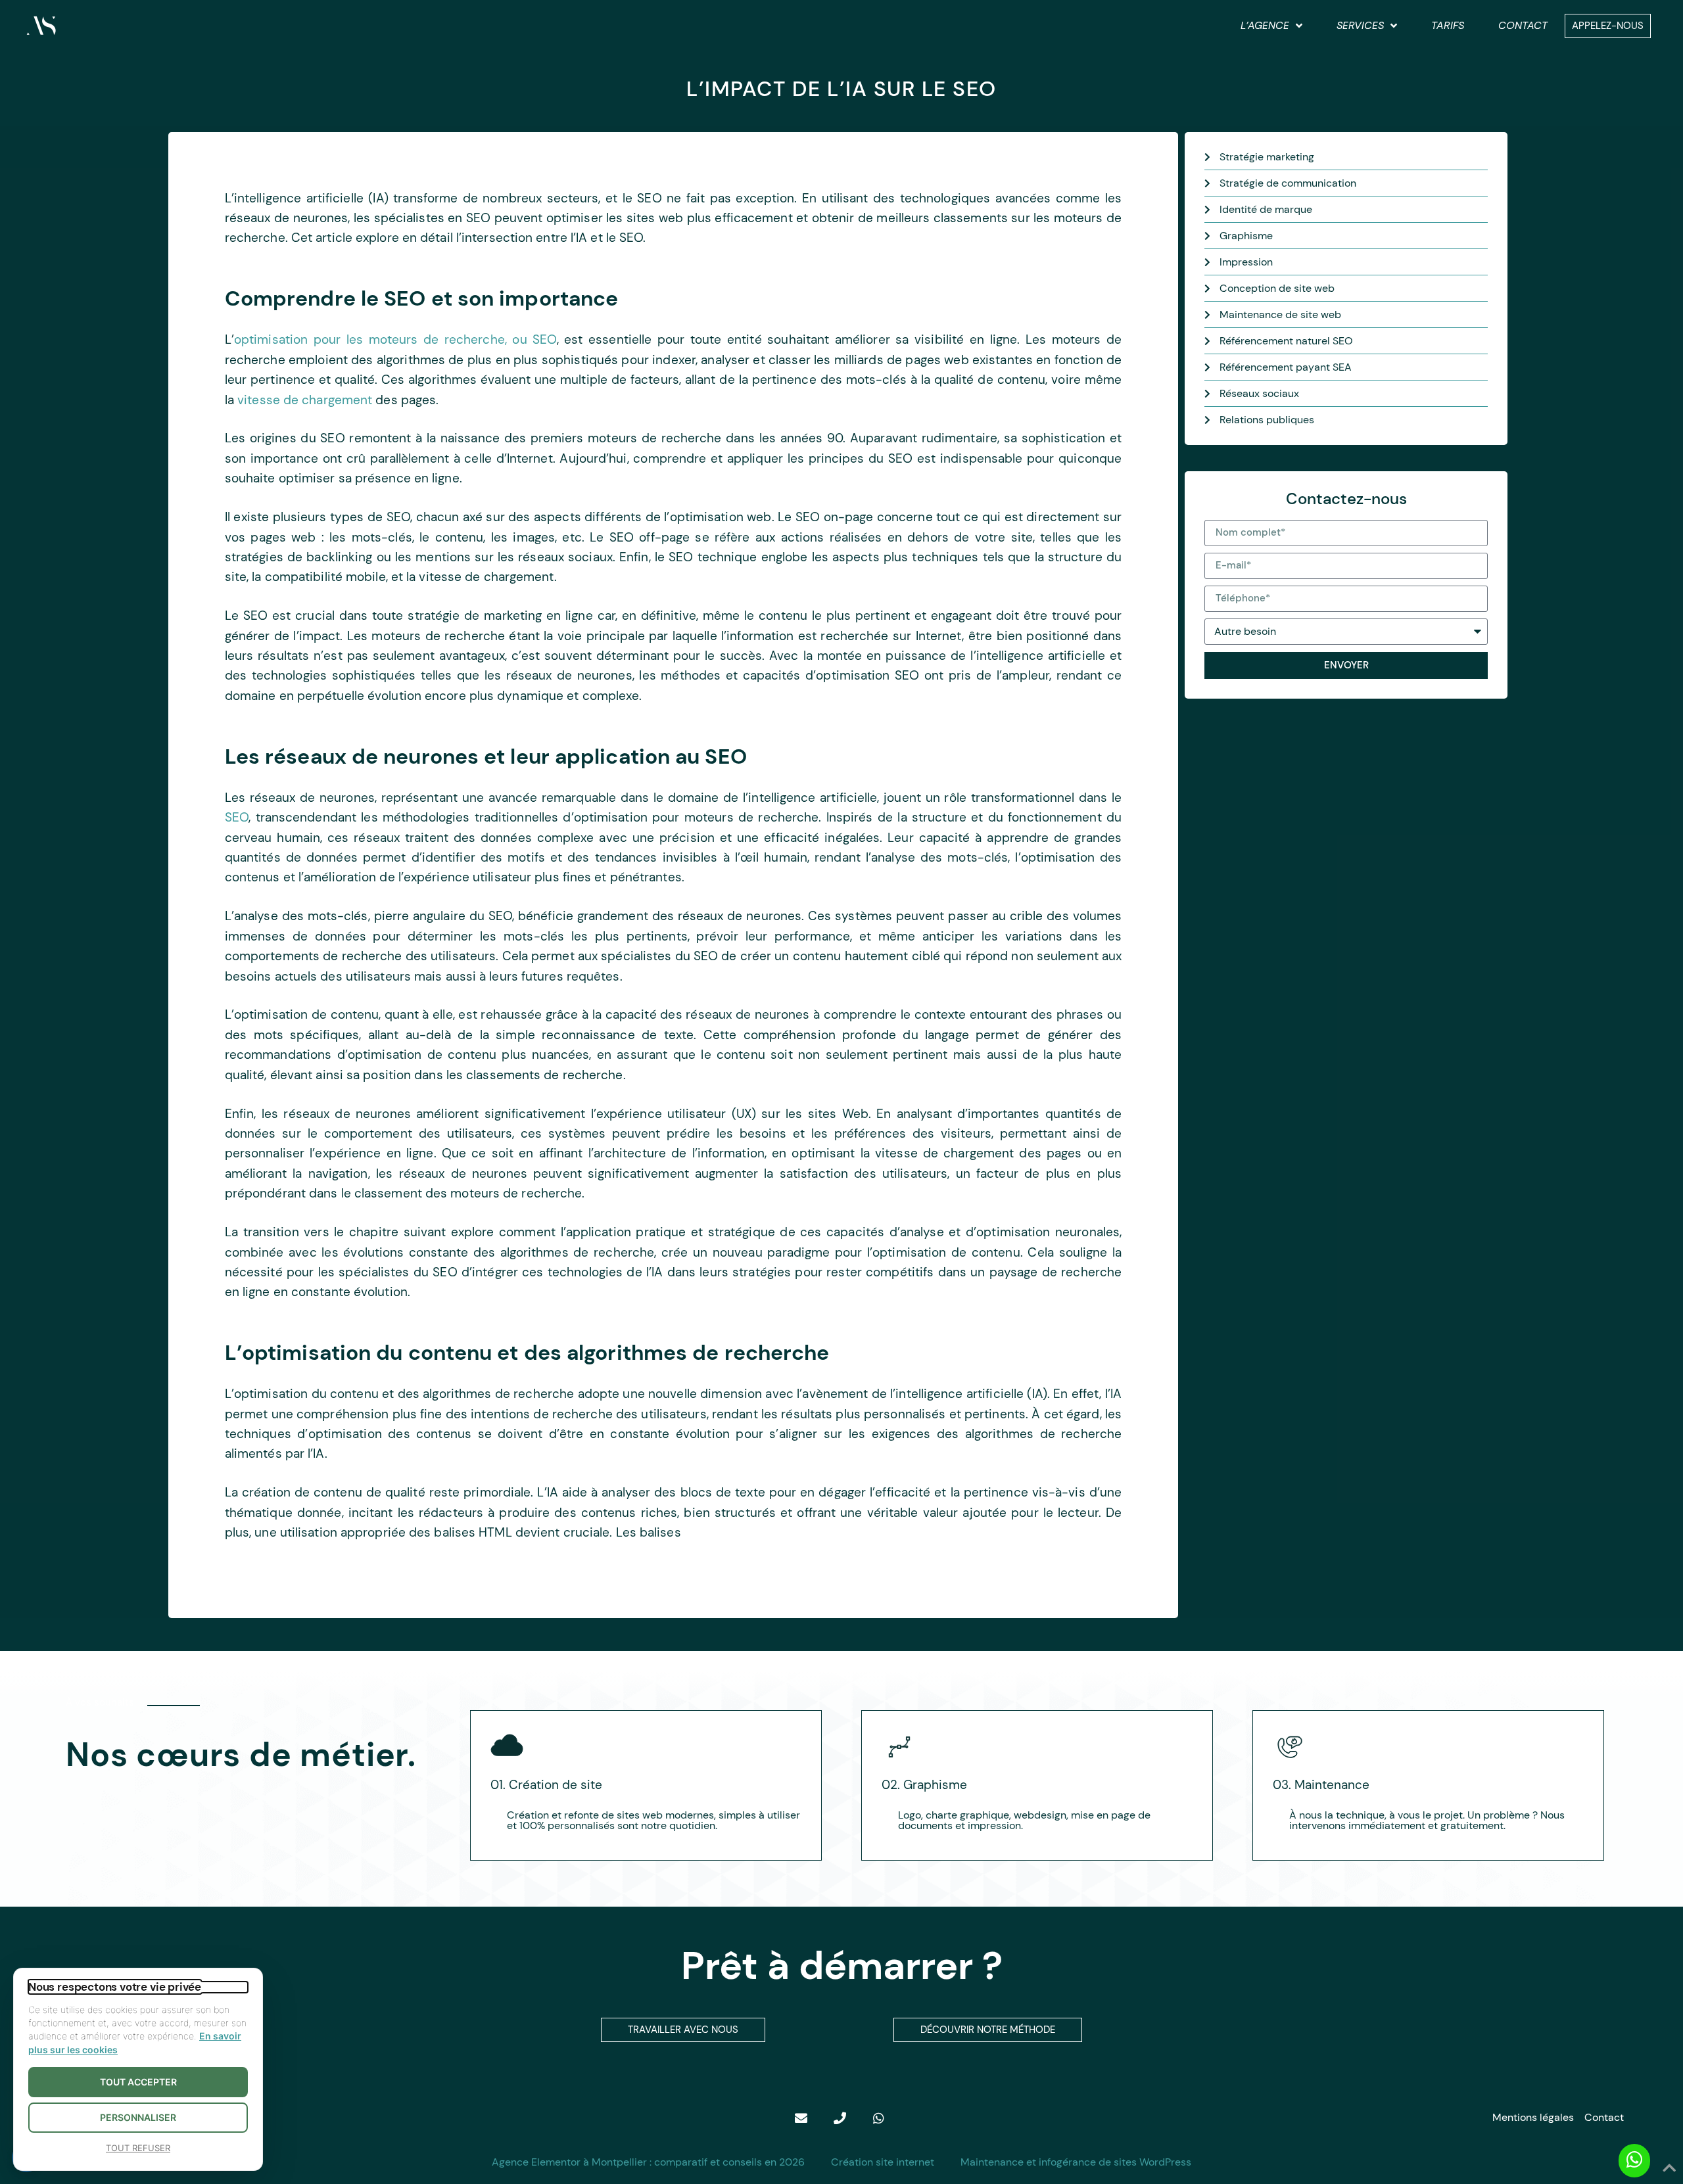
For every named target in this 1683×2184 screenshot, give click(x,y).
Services (1360, 25)
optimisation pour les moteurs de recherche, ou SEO (395, 339)
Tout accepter (138, 2082)
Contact (1523, 25)
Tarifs (1448, 25)
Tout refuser (138, 2148)
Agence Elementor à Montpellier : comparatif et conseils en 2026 (648, 2162)
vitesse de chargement (305, 400)
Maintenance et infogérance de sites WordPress (1076, 2162)
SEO (237, 817)
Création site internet (883, 2162)
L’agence (1265, 25)
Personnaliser (138, 2117)
